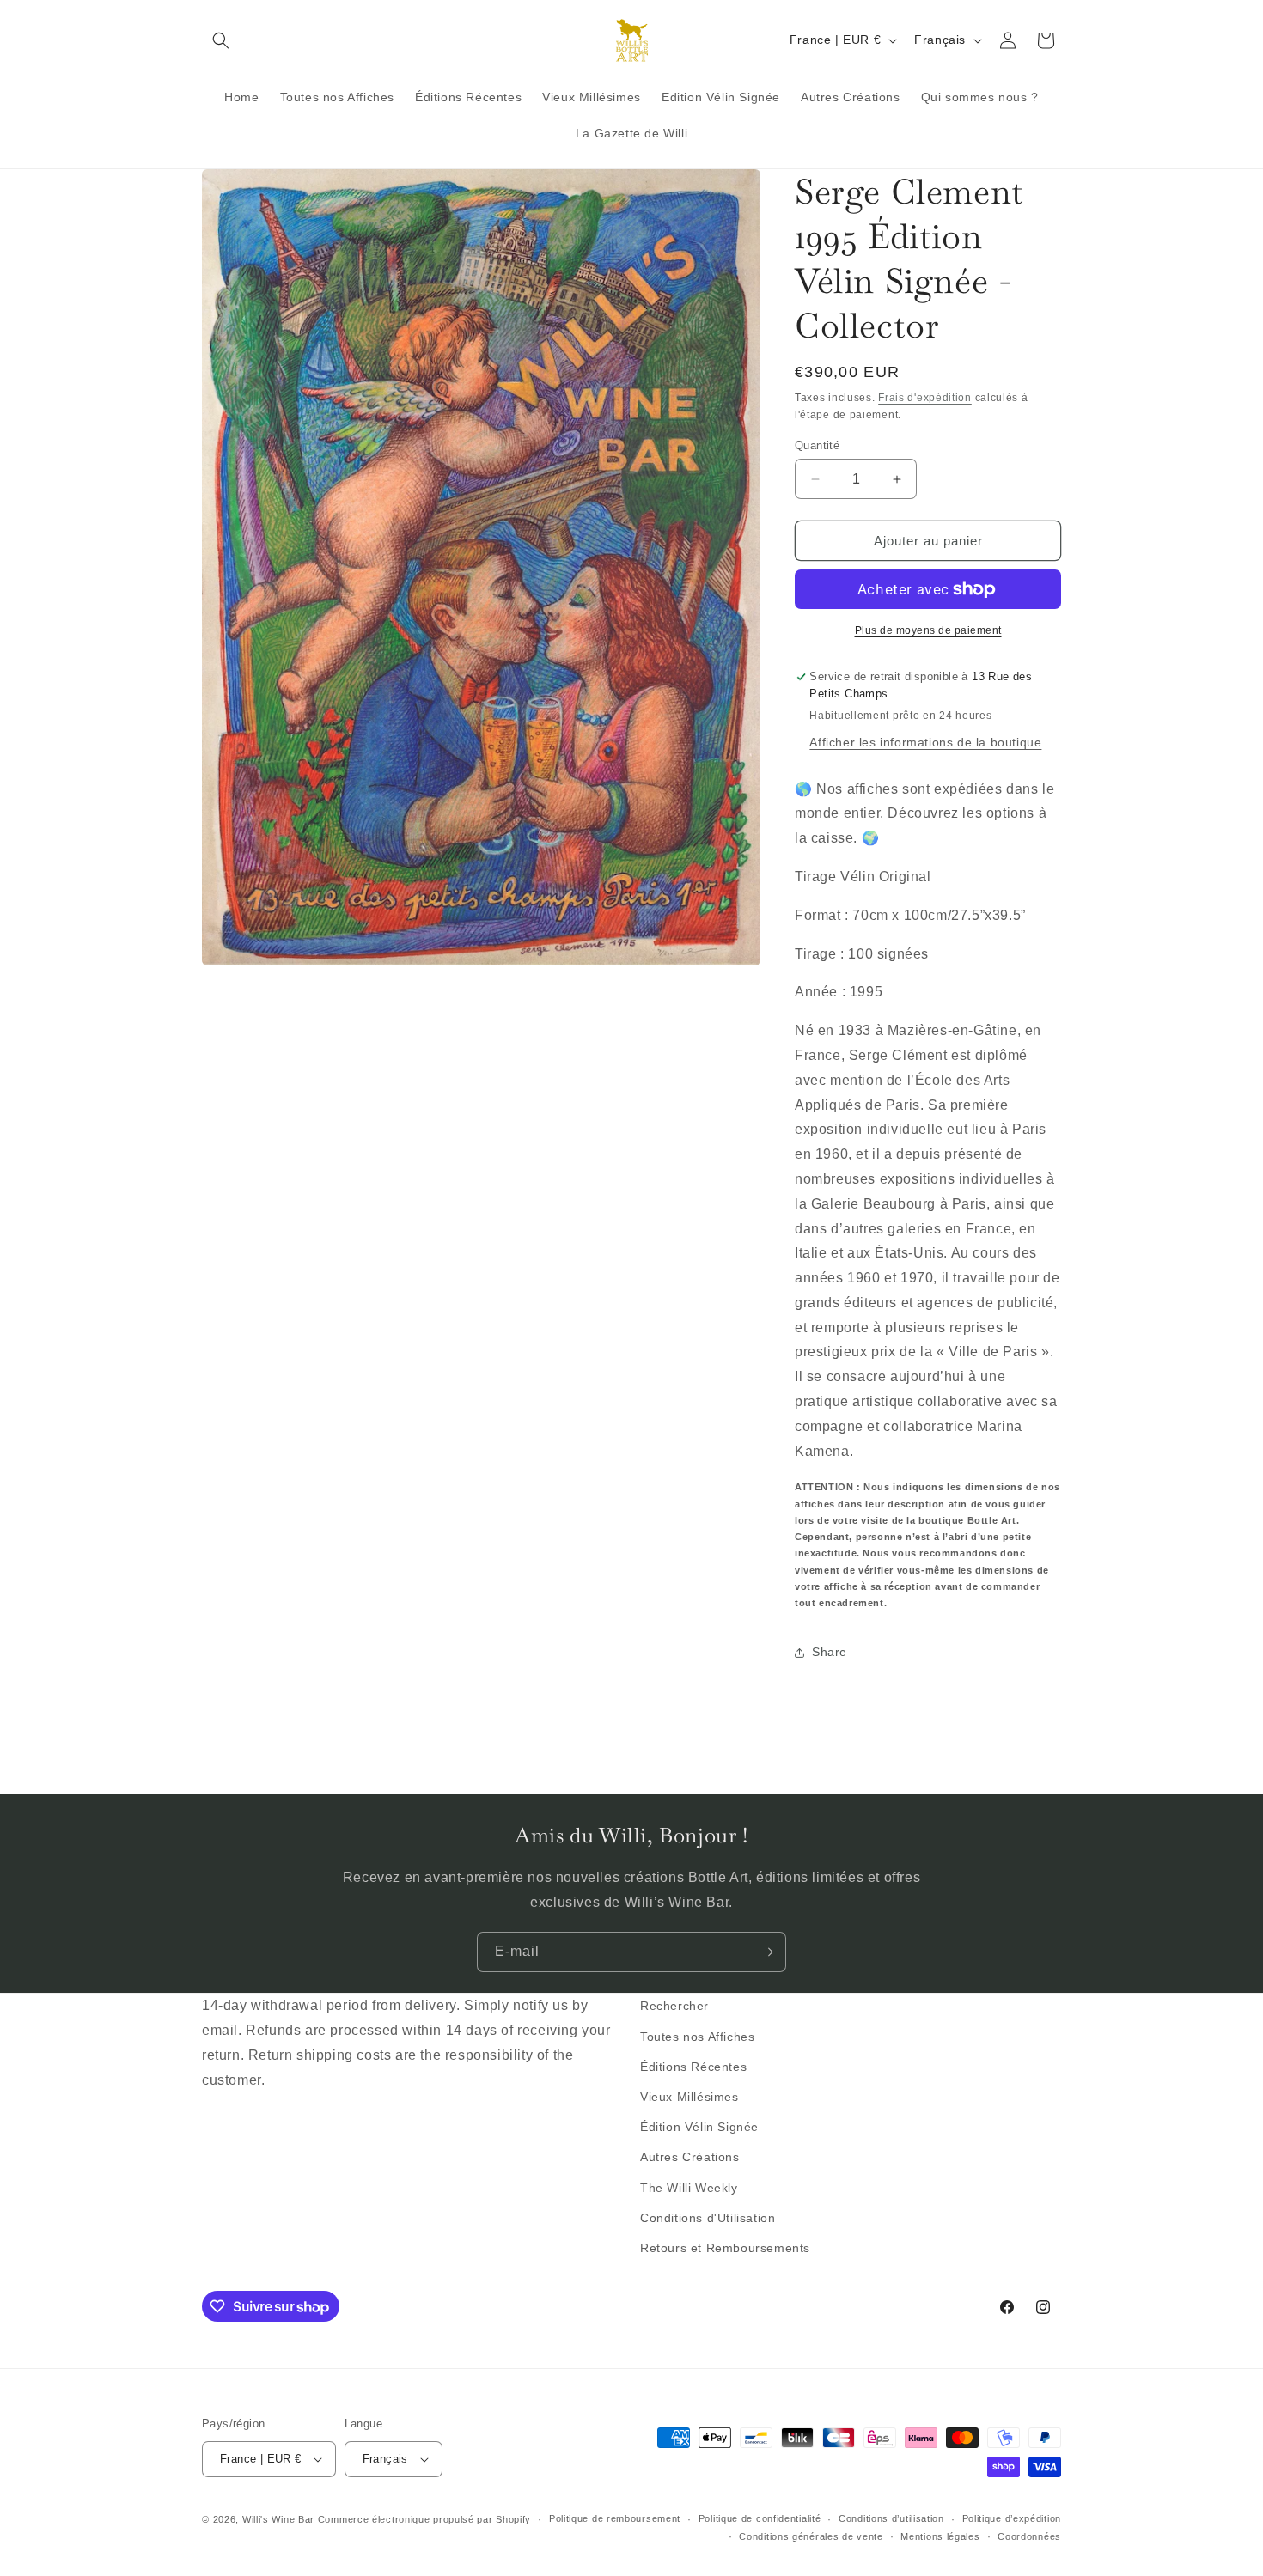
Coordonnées (1029, 2536)
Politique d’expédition (1012, 2518)
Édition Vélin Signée (699, 2127)
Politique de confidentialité (760, 2518)
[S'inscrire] (766, 1952)
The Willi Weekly (689, 2188)
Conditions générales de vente (811, 2536)
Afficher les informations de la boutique (925, 742)
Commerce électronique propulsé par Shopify (424, 2519)
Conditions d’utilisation (891, 2518)
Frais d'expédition (925, 398)
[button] (221, 40)
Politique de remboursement (615, 2518)
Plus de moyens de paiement (928, 630)
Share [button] (830, 1652)
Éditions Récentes (693, 2067)
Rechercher (674, 2006)
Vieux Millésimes (689, 2097)
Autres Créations (690, 2157)
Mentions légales (940, 2536)
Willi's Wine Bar (278, 2519)
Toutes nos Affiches (697, 2037)
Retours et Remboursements (725, 2248)
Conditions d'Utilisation (708, 2218)
